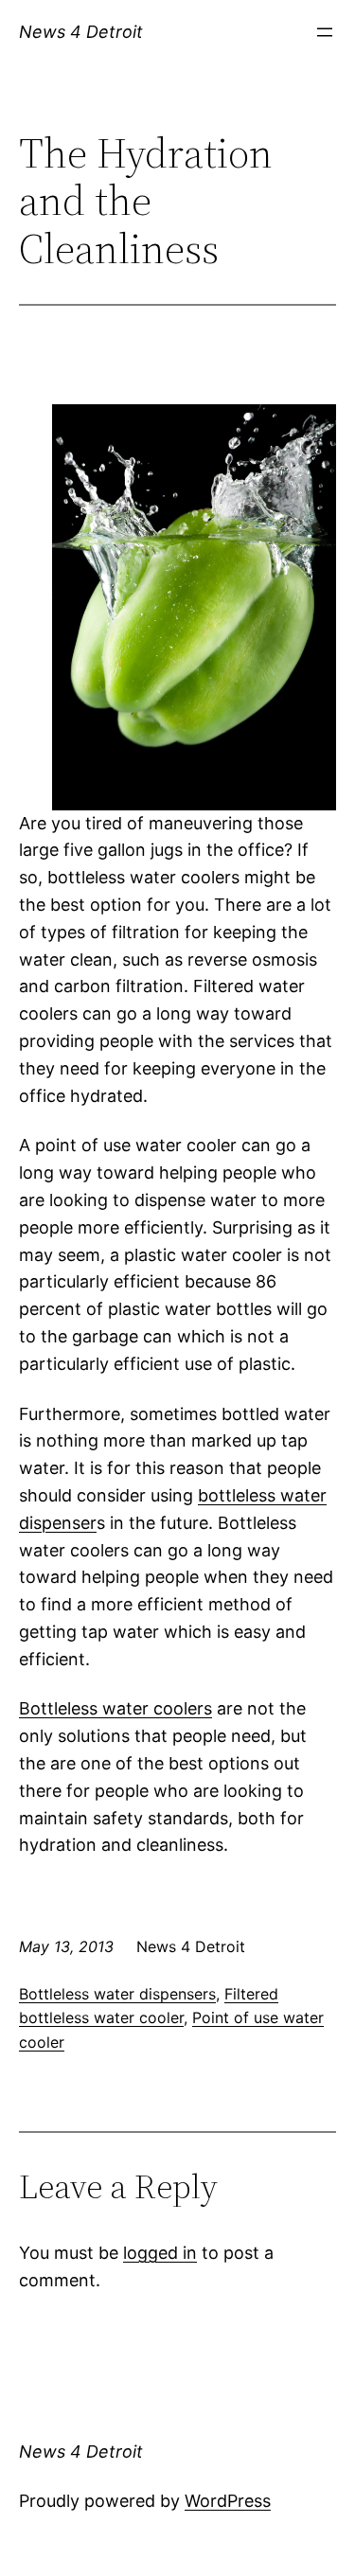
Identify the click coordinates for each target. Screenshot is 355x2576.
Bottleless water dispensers (117, 1994)
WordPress (228, 2501)
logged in (160, 2253)
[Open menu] (325, 32)
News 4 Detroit (81, 32)
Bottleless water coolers (115, 1708)
